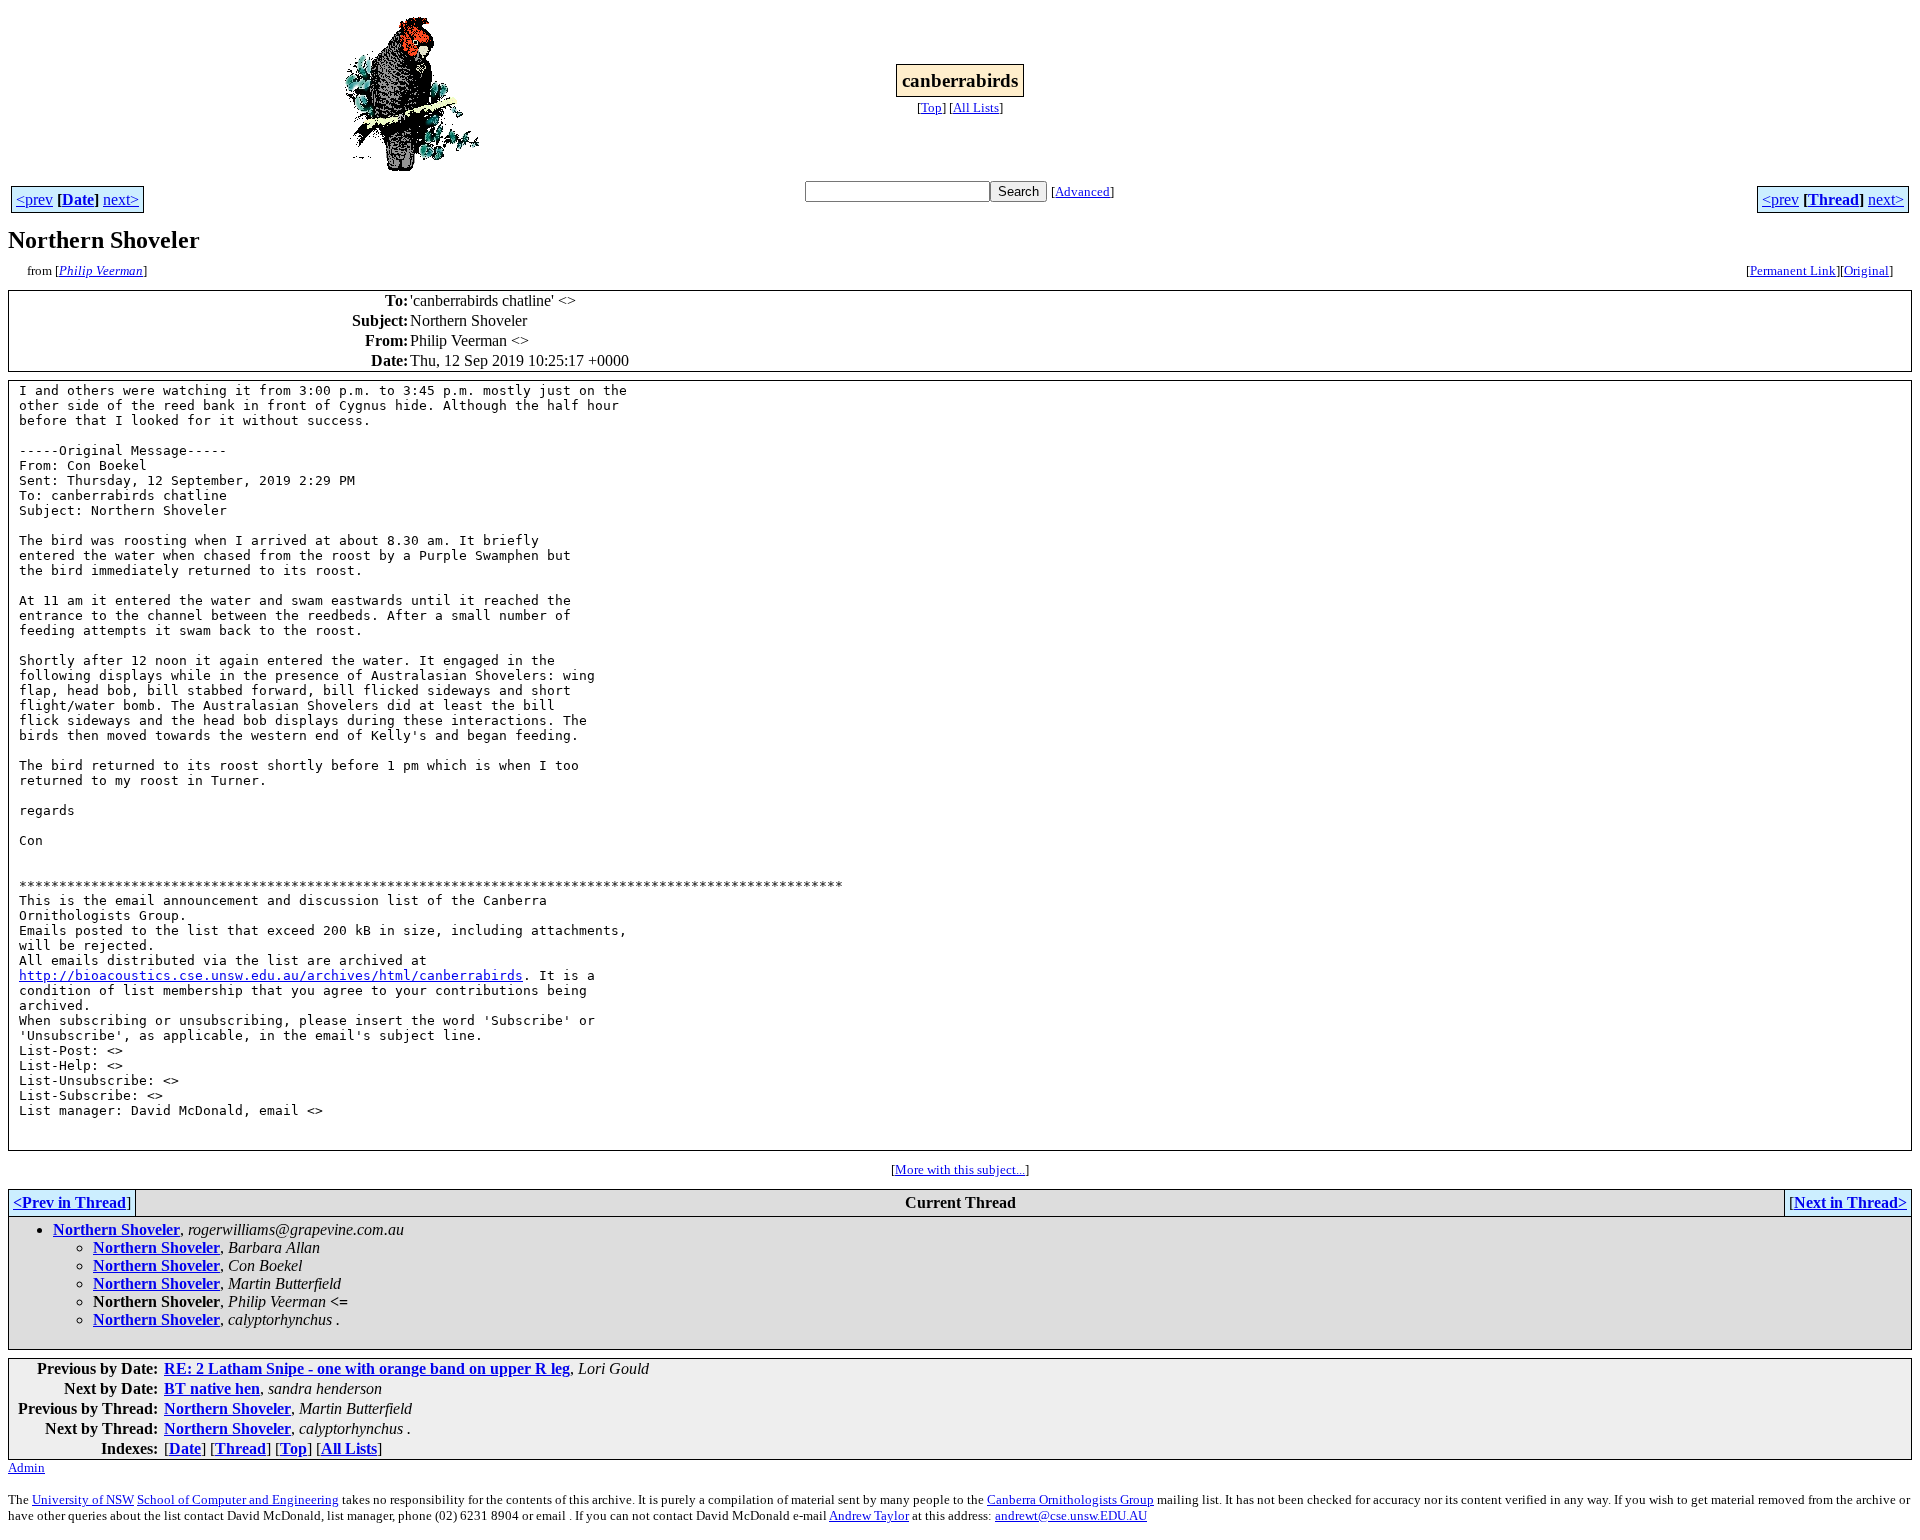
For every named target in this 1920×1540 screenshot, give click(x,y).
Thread (1833, 199)
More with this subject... (960, 1169)
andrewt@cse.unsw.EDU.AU (1071, 1515)
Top (931, 107)
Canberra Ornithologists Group (1070, 1499)
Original (1866, 270)
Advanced (1082, 191)
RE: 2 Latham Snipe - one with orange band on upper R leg (367, 1368)
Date (78, 199)
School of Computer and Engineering (238, 1499)
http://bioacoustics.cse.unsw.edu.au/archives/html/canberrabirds (271, 975)
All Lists (976, 107)
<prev (34, 199)
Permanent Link (1793, 270)
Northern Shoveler (116, 1229)
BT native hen (212, 1388)
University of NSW (83, 1499)
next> (121, 199)
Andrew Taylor (869, 1515)
